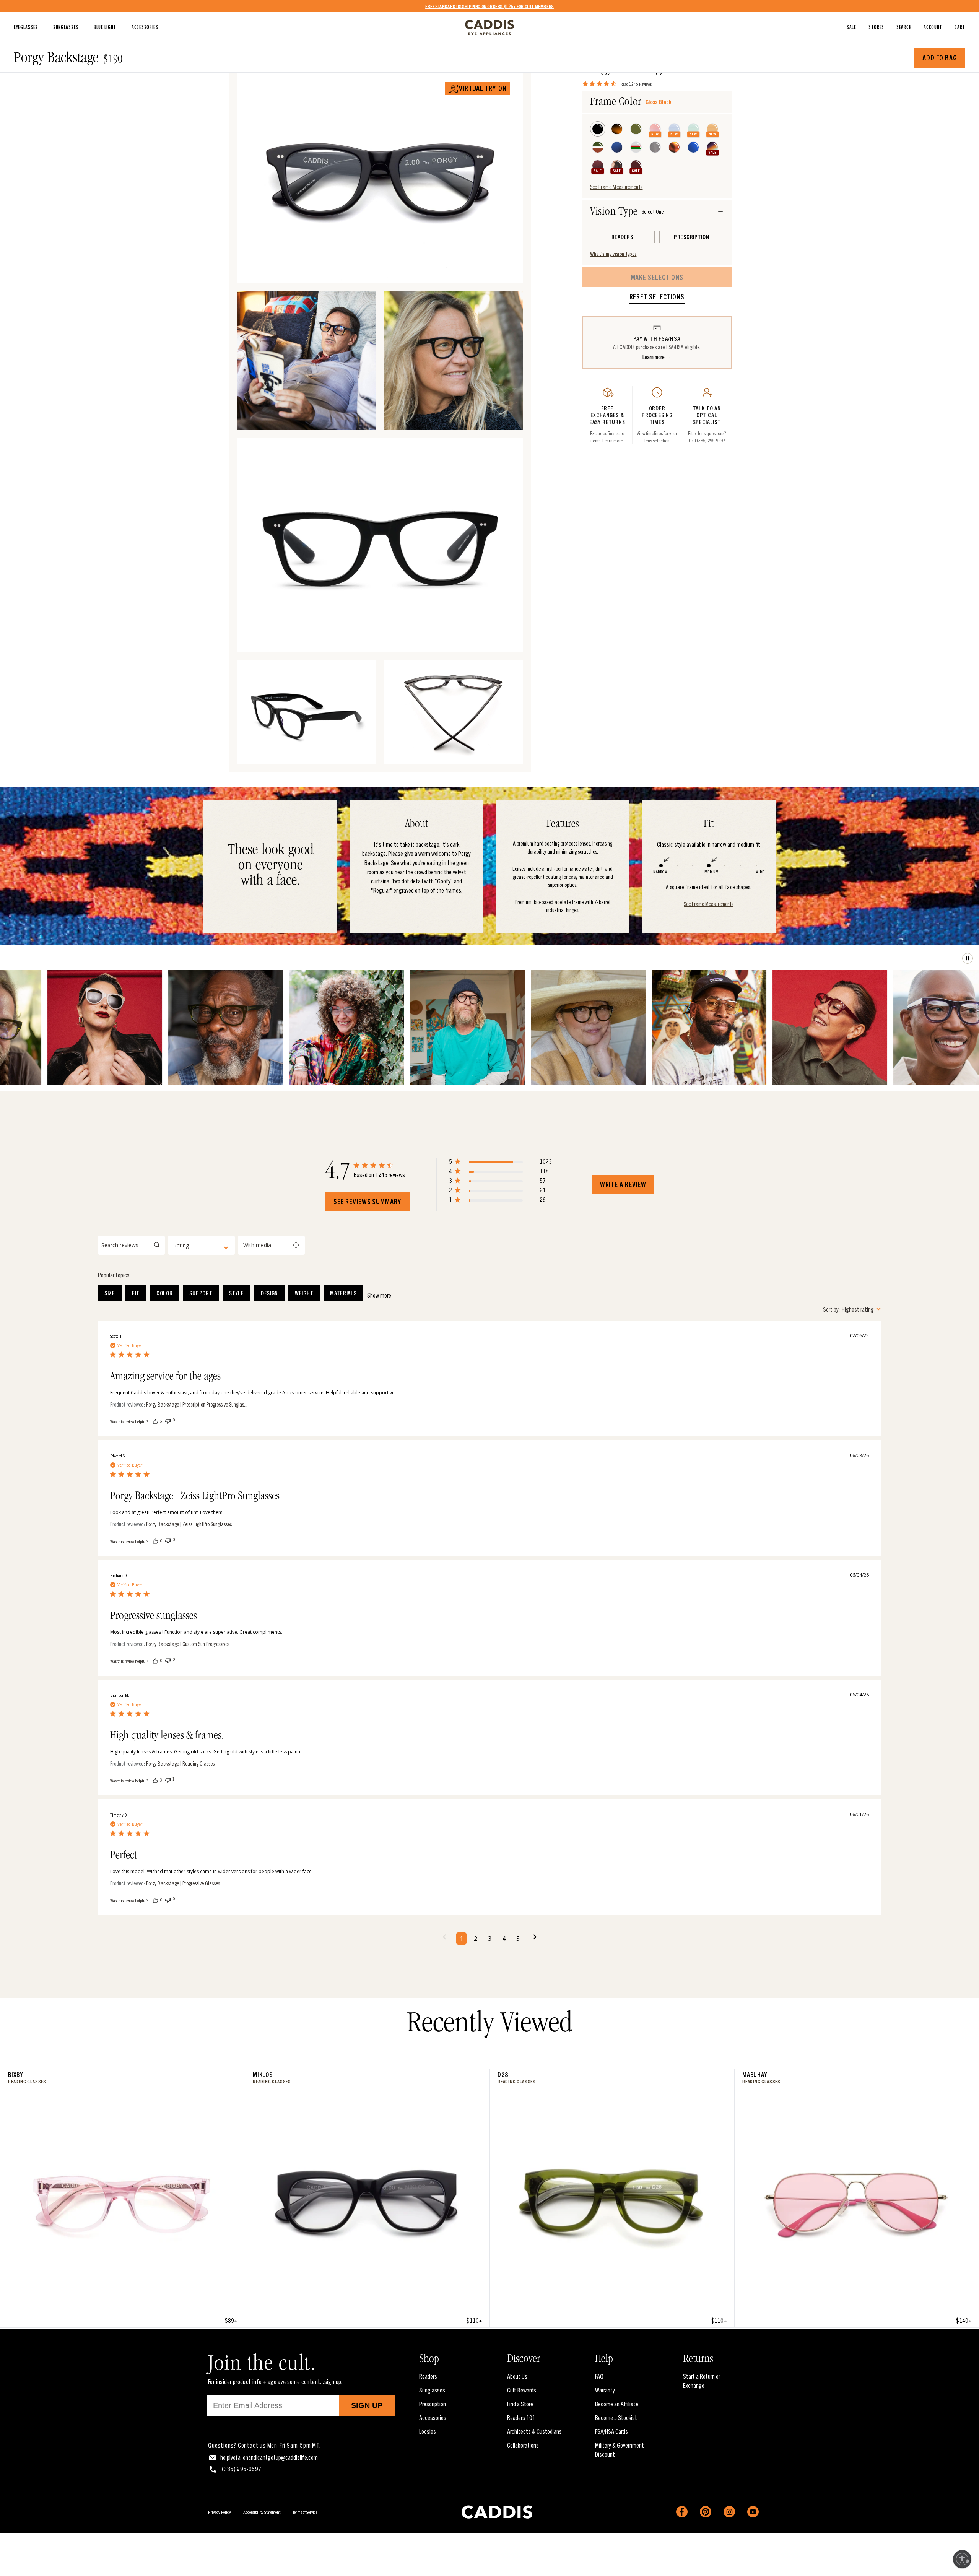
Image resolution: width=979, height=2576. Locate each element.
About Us (517, 2376)
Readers (428, 2376)
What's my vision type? (613, 254)
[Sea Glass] (617, 147)
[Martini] (636, 147)
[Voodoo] (712, 147)
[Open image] (506, 267)
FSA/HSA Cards (611, 2431)
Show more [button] (379, 1295)
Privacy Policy (220, 2512)
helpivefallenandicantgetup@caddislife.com (269, 2457)
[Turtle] (617, 129)
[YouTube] (753, 2512)
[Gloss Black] (598, 129)
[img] (585, 84)
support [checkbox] (201, 1293)
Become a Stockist (616, 2417)
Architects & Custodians (534, 2431)
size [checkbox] (110, 1293)
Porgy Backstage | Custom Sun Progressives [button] (188, 1644)
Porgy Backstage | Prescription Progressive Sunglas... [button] (197, 1404)
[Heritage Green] (636, 129)
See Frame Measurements (616, 187)
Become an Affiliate (617, 2404)
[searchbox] (131, 1245)
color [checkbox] (165, 1293)
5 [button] (518, 1939)
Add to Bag (940, 58)
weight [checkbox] (304, 1293)
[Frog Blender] (598, 147)
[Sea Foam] (693, 129)
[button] (500, 1163)
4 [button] (504, 1939)
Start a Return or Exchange (702, 2381)
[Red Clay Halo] (598, 166)
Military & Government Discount (620, 2449)
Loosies (428, 2431)
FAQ (599, 2376)
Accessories (433, 2417)
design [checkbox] (269, 1293)
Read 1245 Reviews (636, 83)
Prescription (433, 2404)
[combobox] (201, 1245)
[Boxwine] (636, 166)
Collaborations (523, 2445)
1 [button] (461, 1939)
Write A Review (623, 1184)
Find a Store (520, 2404)
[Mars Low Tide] (655, 129)
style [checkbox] (237, 1293)
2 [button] (476, 1939)
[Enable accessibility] (962, 2559)
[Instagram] (729, 2512)
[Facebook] (682, 2512)
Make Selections (657, 277)
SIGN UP (367, 2405)
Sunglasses (432, 2390)
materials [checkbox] (343, 1293)
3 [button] (490, 1939)
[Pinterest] (706, 2512)
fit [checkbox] (136, 1293)
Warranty (605, 2390)
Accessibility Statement (262, 2512)
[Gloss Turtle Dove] (617, 166)
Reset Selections (657, 297)
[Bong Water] (712, 129)
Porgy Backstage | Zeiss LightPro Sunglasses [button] (189, 1524)
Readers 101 (521, 2417)
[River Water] (674, 129)
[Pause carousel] (968, 958)
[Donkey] (655, 147)
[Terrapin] (674, 147)
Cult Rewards (522, 2390)
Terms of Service (305, 2512)
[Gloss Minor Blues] (693, 147)
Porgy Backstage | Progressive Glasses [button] (183, 1883)
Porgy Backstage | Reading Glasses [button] (180, 1764)
